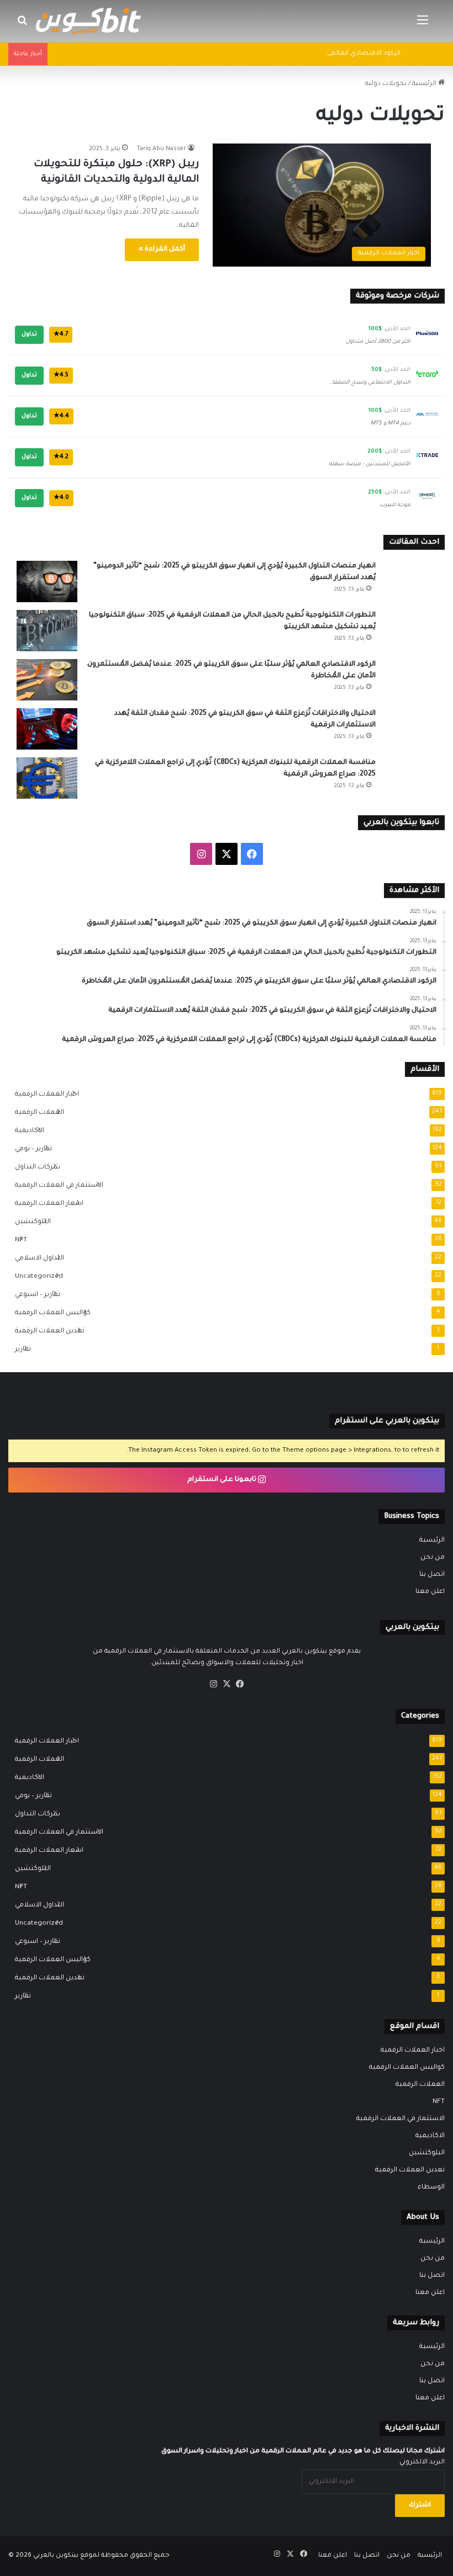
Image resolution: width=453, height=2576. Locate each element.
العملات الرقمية (36, 1113)
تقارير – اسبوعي (34, 1295)
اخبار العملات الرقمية (44, 1095)
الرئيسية (425, 84)
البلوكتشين (30, 1222)
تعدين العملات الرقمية (46, 1331)
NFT (18, 1240)
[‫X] (227, 1684)
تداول (29, 334)
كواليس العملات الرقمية (49, 1313)
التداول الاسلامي (36, 1258)
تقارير (20, 1350)
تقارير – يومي (30, 1149)
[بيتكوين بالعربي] (88, 21)
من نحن (433, 1558)
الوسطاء (431, 2187)
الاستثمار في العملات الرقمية (56, 1186)
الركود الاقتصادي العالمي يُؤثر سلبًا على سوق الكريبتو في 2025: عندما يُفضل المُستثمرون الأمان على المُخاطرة (237, 54)
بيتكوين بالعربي (56, 2556)
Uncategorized (36, 1277)
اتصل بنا (432, 1575)
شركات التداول (34, 1167)
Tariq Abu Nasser (161, 149)
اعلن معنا (430, 1592)
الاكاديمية (26, 1131)
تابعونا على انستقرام (223, 1480)
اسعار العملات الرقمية (46, 1204)
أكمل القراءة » (162, 249)
